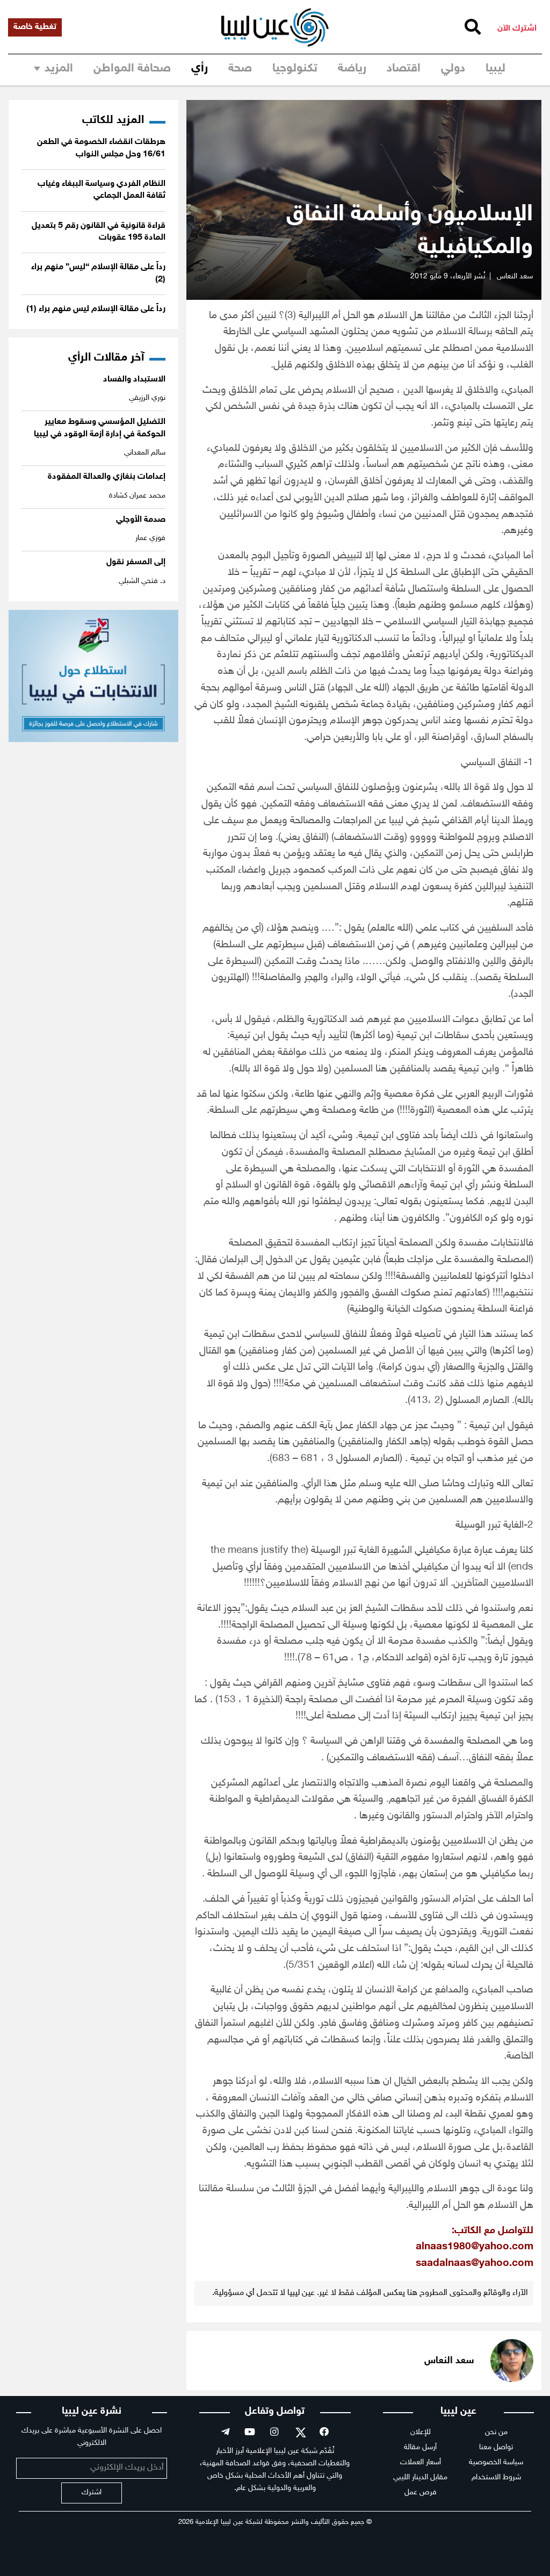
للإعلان (421, 2432)
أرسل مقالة (420, 2447)
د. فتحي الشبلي (142, 581)
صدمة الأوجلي (141, 520)
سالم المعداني (145, 453)
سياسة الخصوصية (496, 2462)
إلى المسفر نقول (136, 562)
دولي (453, 69)
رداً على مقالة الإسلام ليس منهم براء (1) (96, 309)
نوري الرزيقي (147, 398)
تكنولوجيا (295, 69)
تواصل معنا (496, 2447)
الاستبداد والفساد (134, 380)
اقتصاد (404, 69)
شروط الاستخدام (496, 2477)
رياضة (352, 69)
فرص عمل (421, 2492)
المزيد (59, 69)
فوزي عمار (150, 538)
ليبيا (495, 69)
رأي (200, 69)
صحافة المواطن (132, 69)
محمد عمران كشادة (137, 496)
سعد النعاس (515, 276)
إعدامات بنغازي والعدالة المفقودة (107, 477)
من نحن (496, 2432)
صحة (240, 69)
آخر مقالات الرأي (106, 358)
